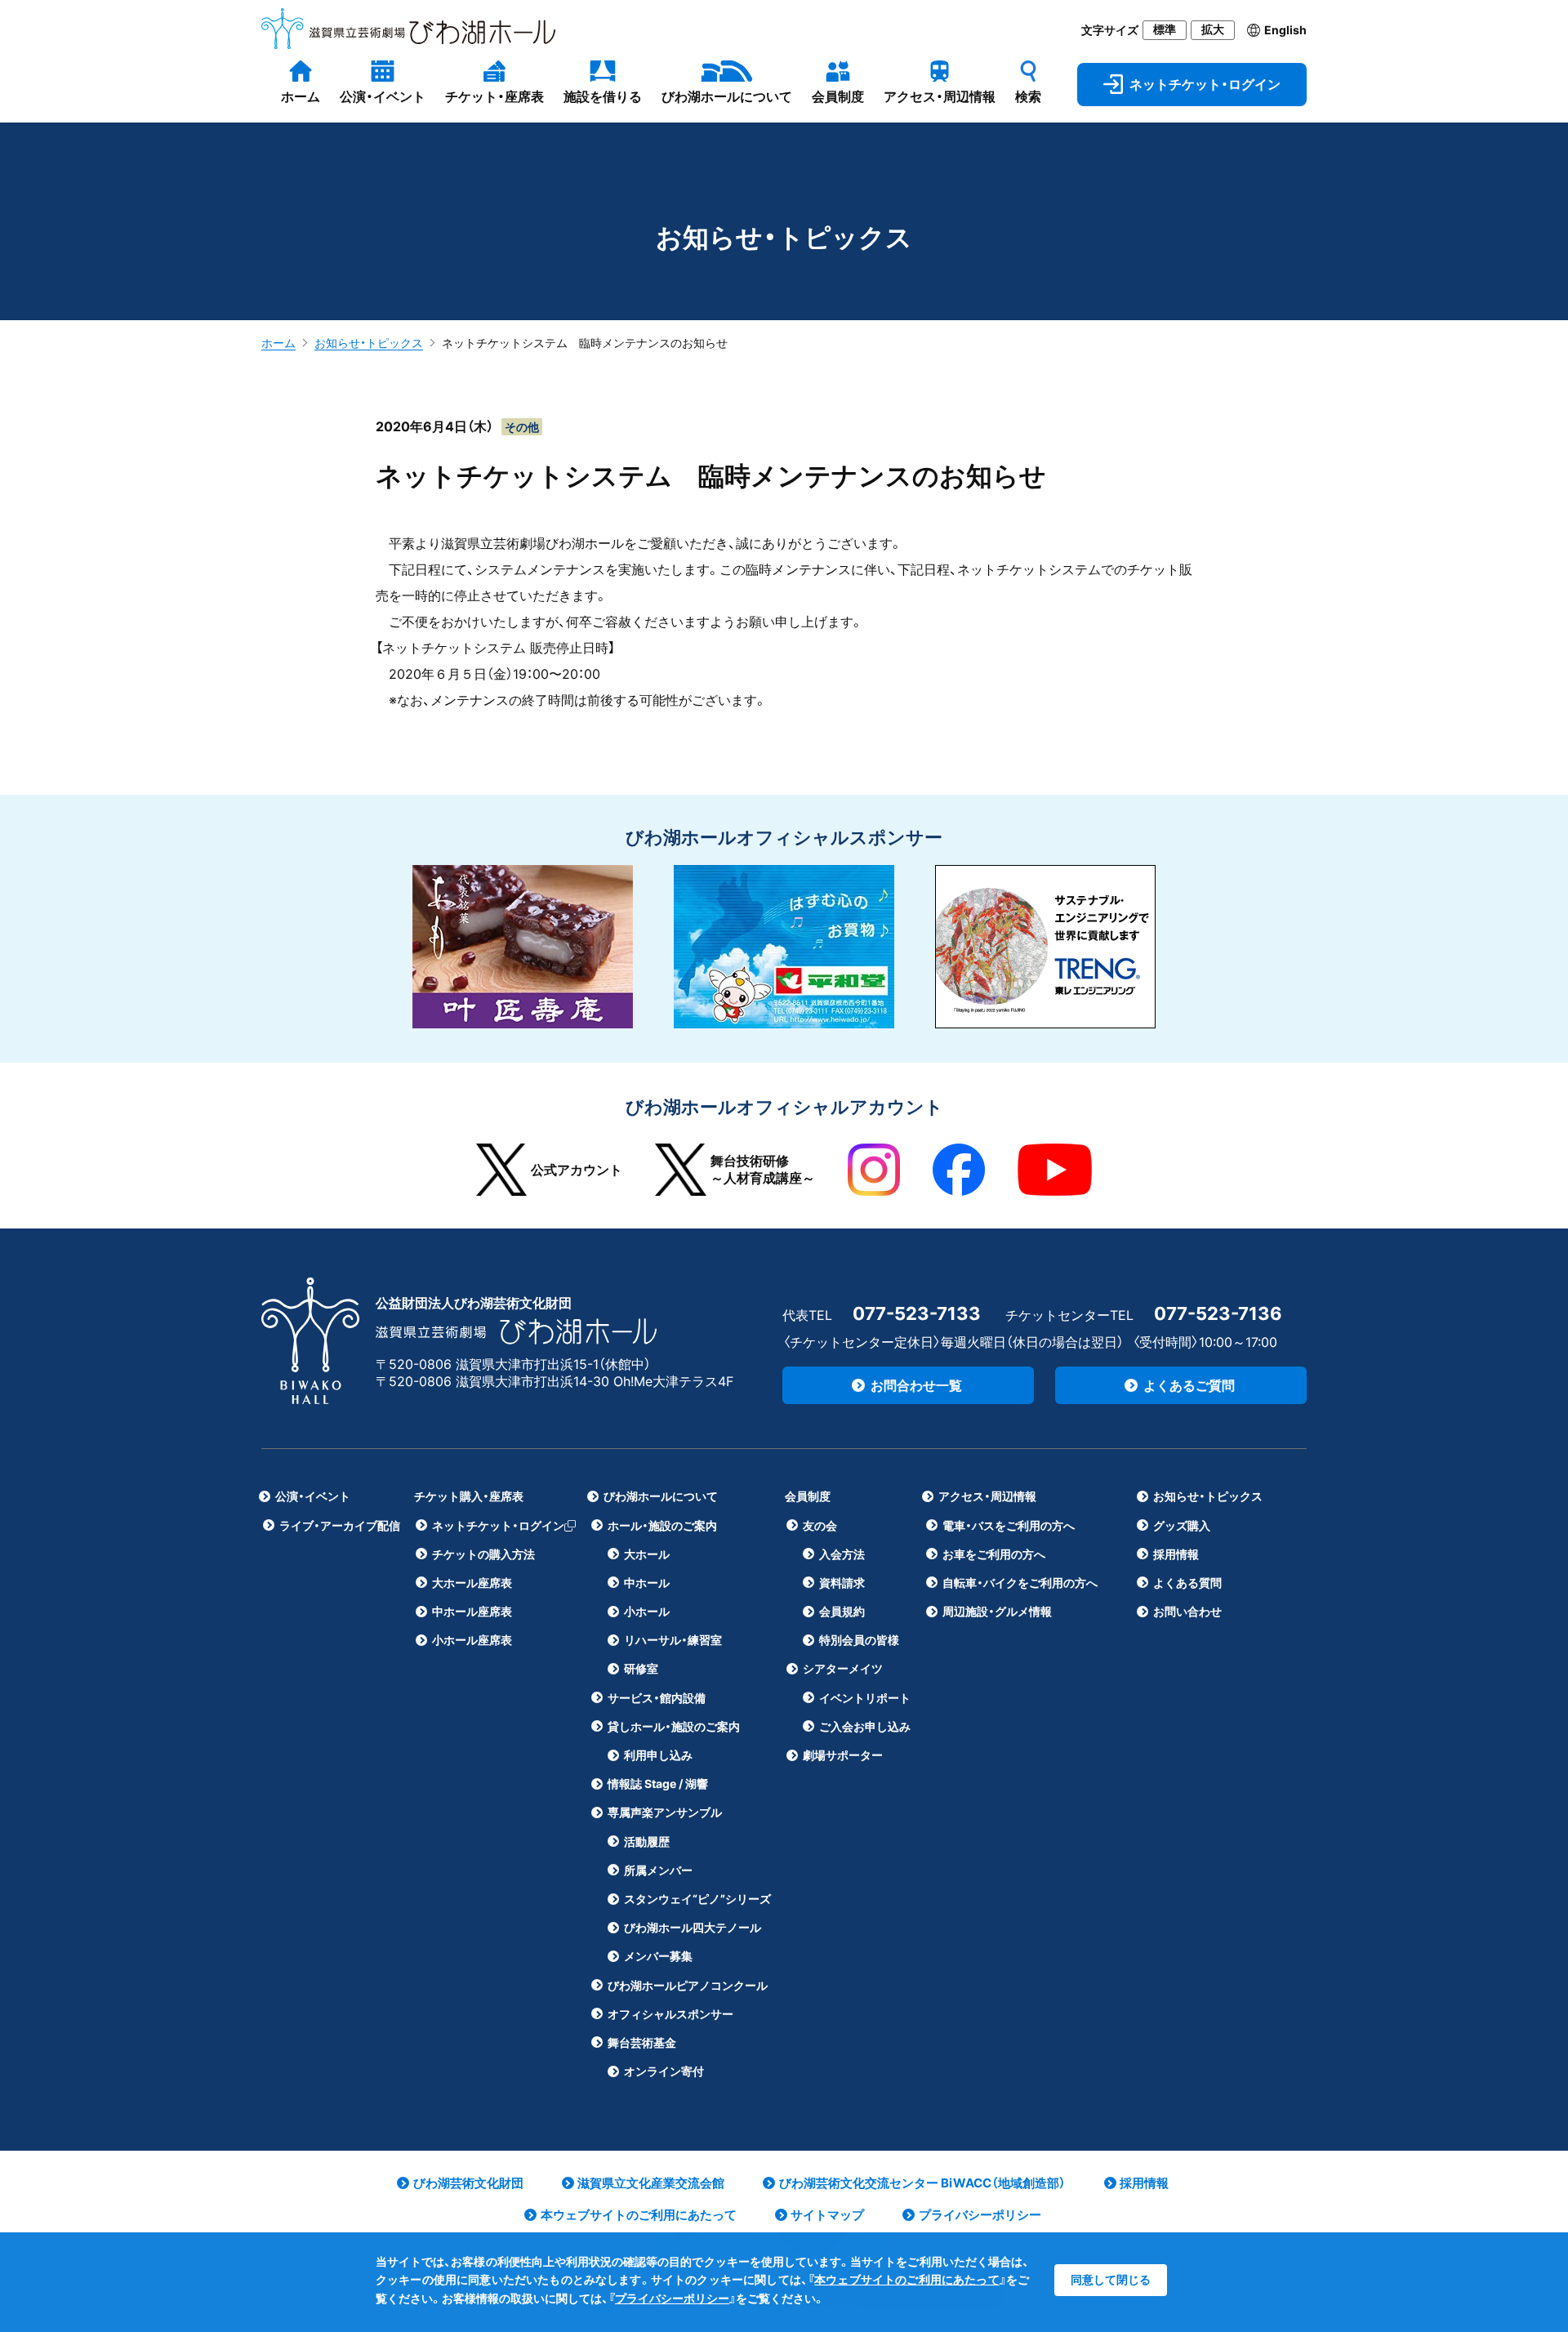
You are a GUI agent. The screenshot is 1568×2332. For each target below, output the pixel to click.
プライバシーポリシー (672, 2298)
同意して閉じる (1111, 2279)
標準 (1165, 29)
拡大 (1213, 29)
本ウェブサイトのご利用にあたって (907, 2279)
